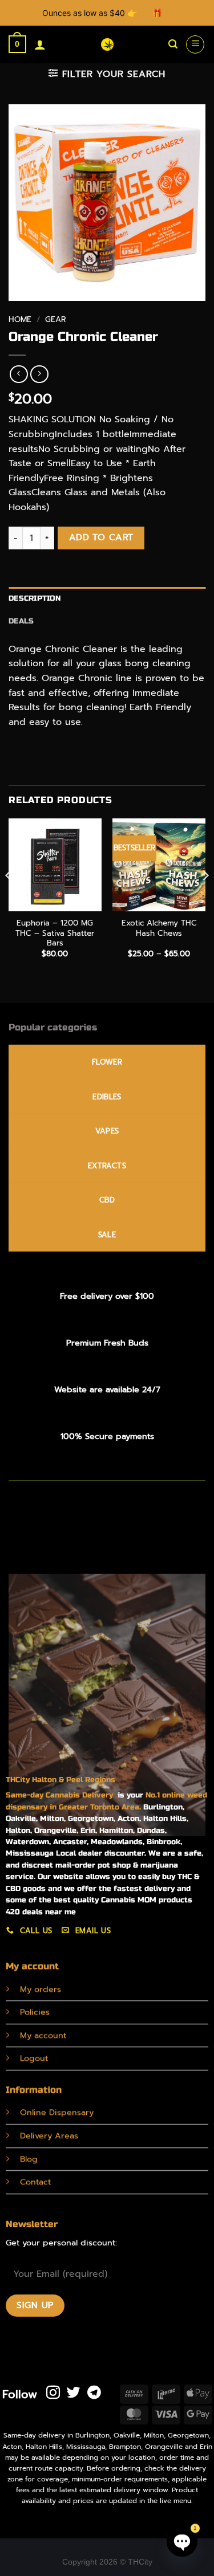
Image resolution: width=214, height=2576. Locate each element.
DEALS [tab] (21, 621)
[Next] (205, 898)
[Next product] (19, 374)
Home (20, 319)
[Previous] (9, 898)
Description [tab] (35, 598)
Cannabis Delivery (82, 1795)
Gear (55, 319)
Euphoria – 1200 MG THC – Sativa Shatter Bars (55, 933)
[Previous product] (39, 374)
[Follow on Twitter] (74, 2393)
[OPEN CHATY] (182, 2541)
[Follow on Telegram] (94, 2393)
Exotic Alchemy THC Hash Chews (159, 928)
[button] (17, 44)
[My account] (40, 44)
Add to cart (101, 537)
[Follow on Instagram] (53, 2393)
